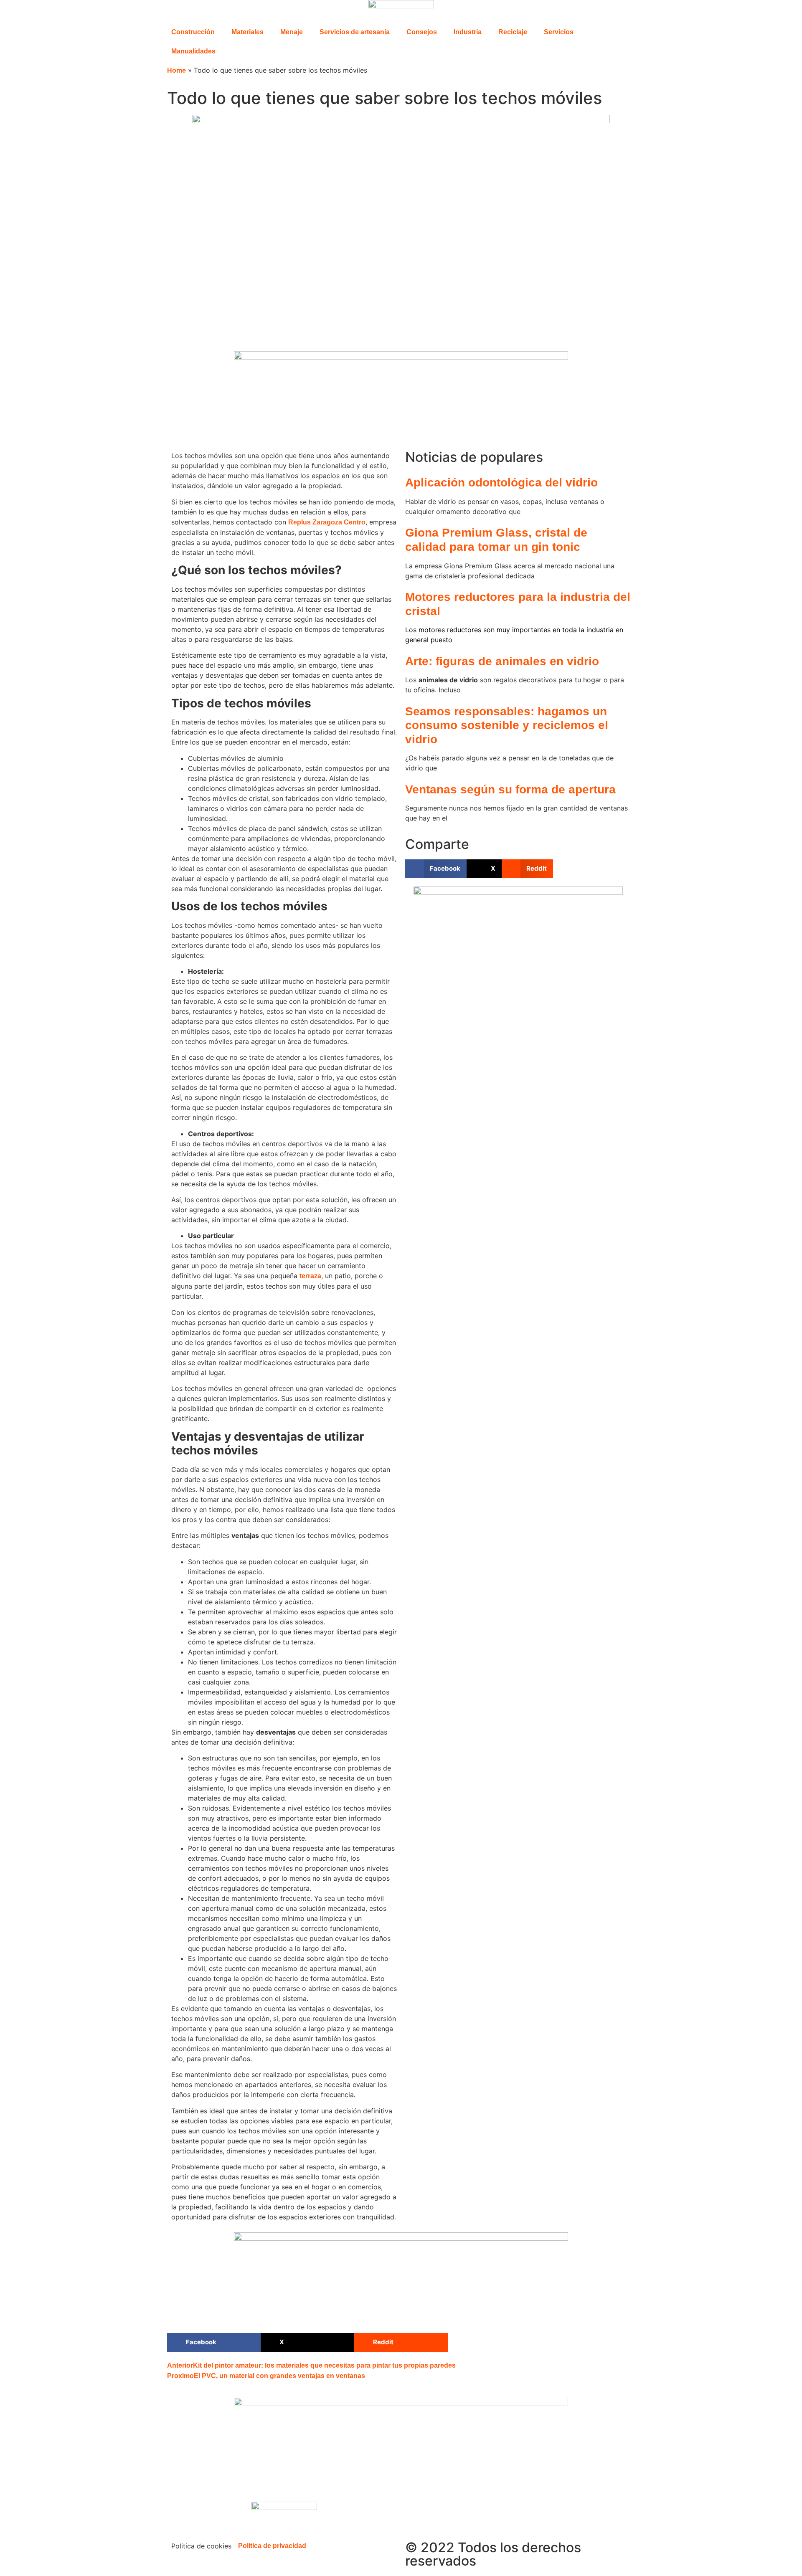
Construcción (193, 32)
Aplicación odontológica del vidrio (501, 483)
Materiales (247, 32)
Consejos (422, 32)
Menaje (292, 32)
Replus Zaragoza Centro (327, 522)
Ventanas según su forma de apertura (510, 789)
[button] (436, 869)
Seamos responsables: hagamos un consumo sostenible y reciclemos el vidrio (507, 725)
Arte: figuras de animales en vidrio (502, 661)
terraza (310, 1276)
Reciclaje (513, 32)
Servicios (559, 32)
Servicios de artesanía (355, 32)
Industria (468, 32)
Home (176, 70)
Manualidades (193, 51)
